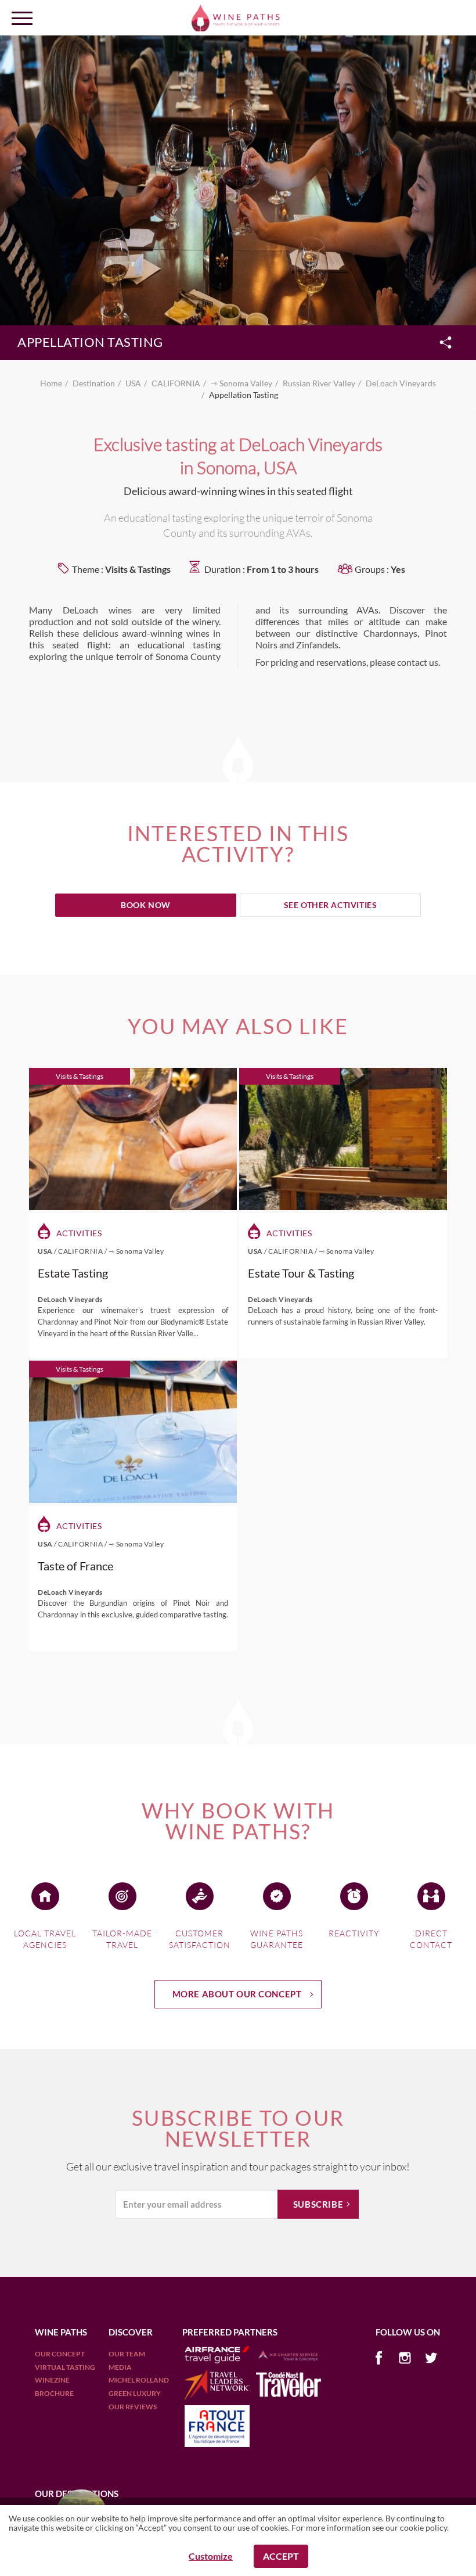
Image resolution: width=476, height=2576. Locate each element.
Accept (281, 2556)
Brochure (54, 2393)
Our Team (127, 2354)
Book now (146, 905)
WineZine (52, 2380)
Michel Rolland (139, 2380)
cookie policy (423, 2527)
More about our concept (237, 1994)
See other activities (331, 905)
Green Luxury (135, 2393)
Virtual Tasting (65, 2367)
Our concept (60, 2354)
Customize (211, 2556)
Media (120, 2367)
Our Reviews (133, 2407)
